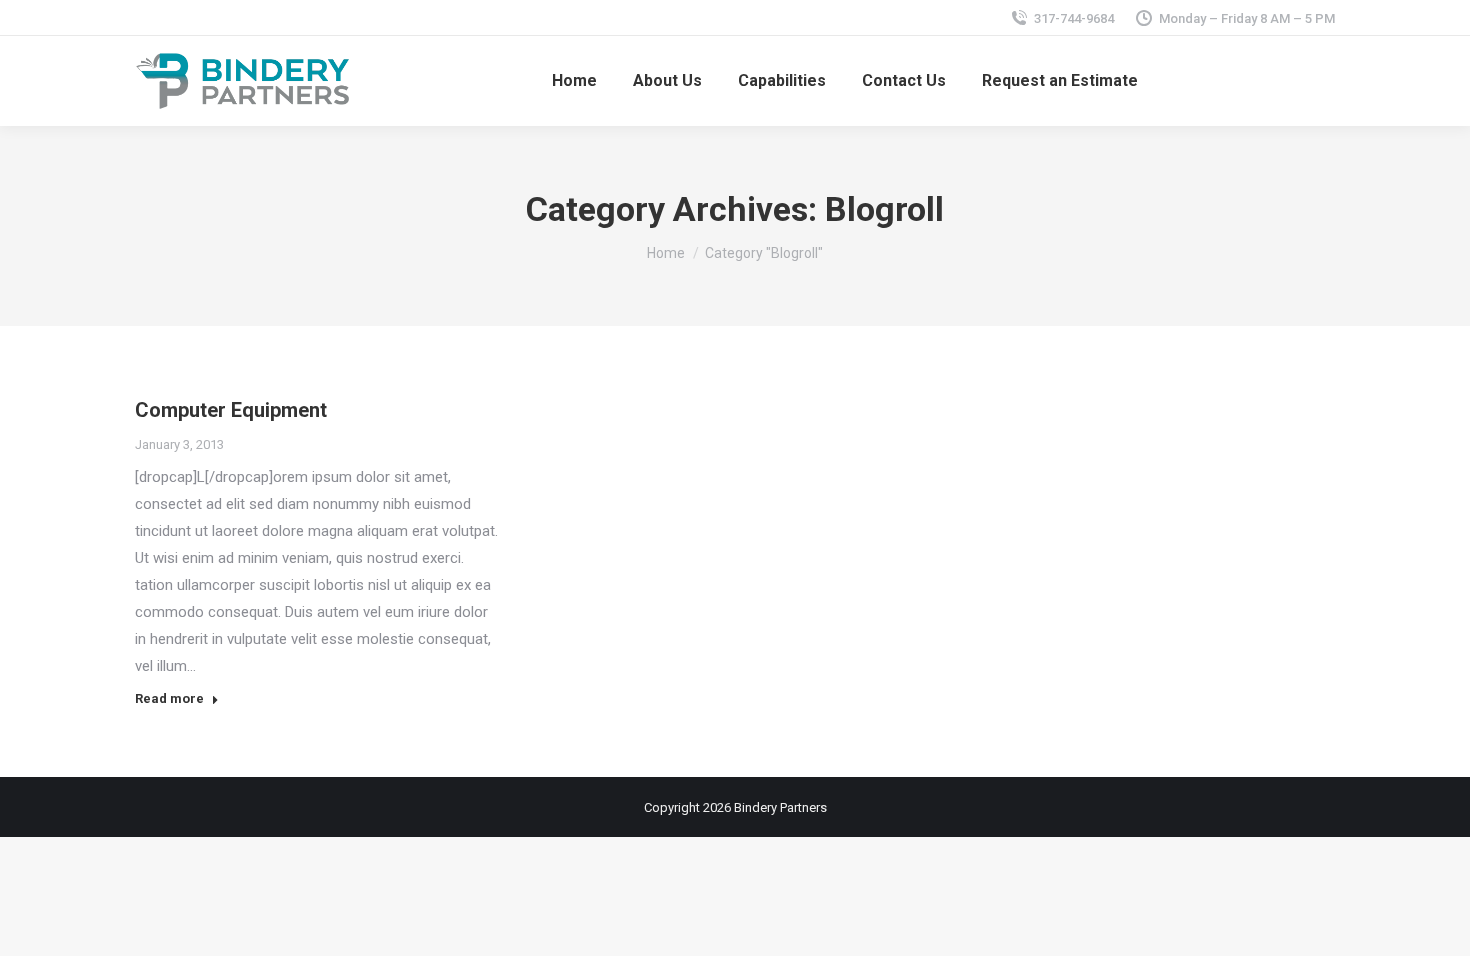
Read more (169, 698)
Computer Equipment (231, 410)
